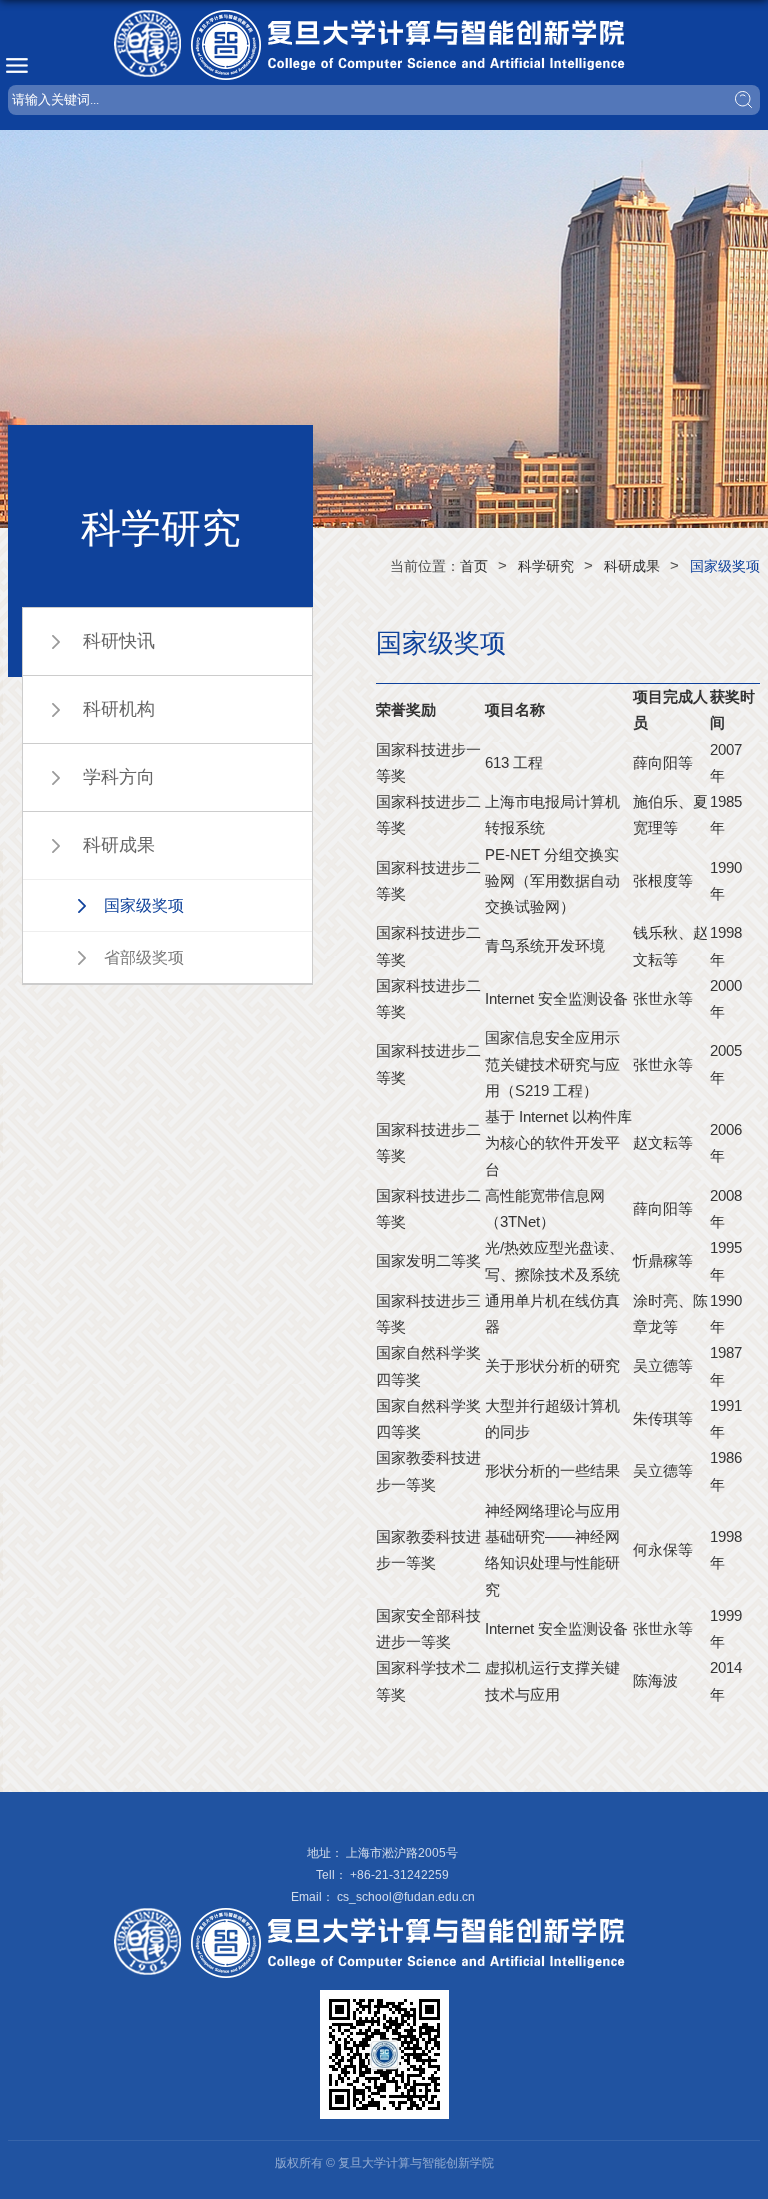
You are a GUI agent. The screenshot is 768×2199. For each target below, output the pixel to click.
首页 (474, 566)
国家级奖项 (725, 566)
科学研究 (546, 566)
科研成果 (632, 566)
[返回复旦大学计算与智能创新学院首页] (384, 45)
